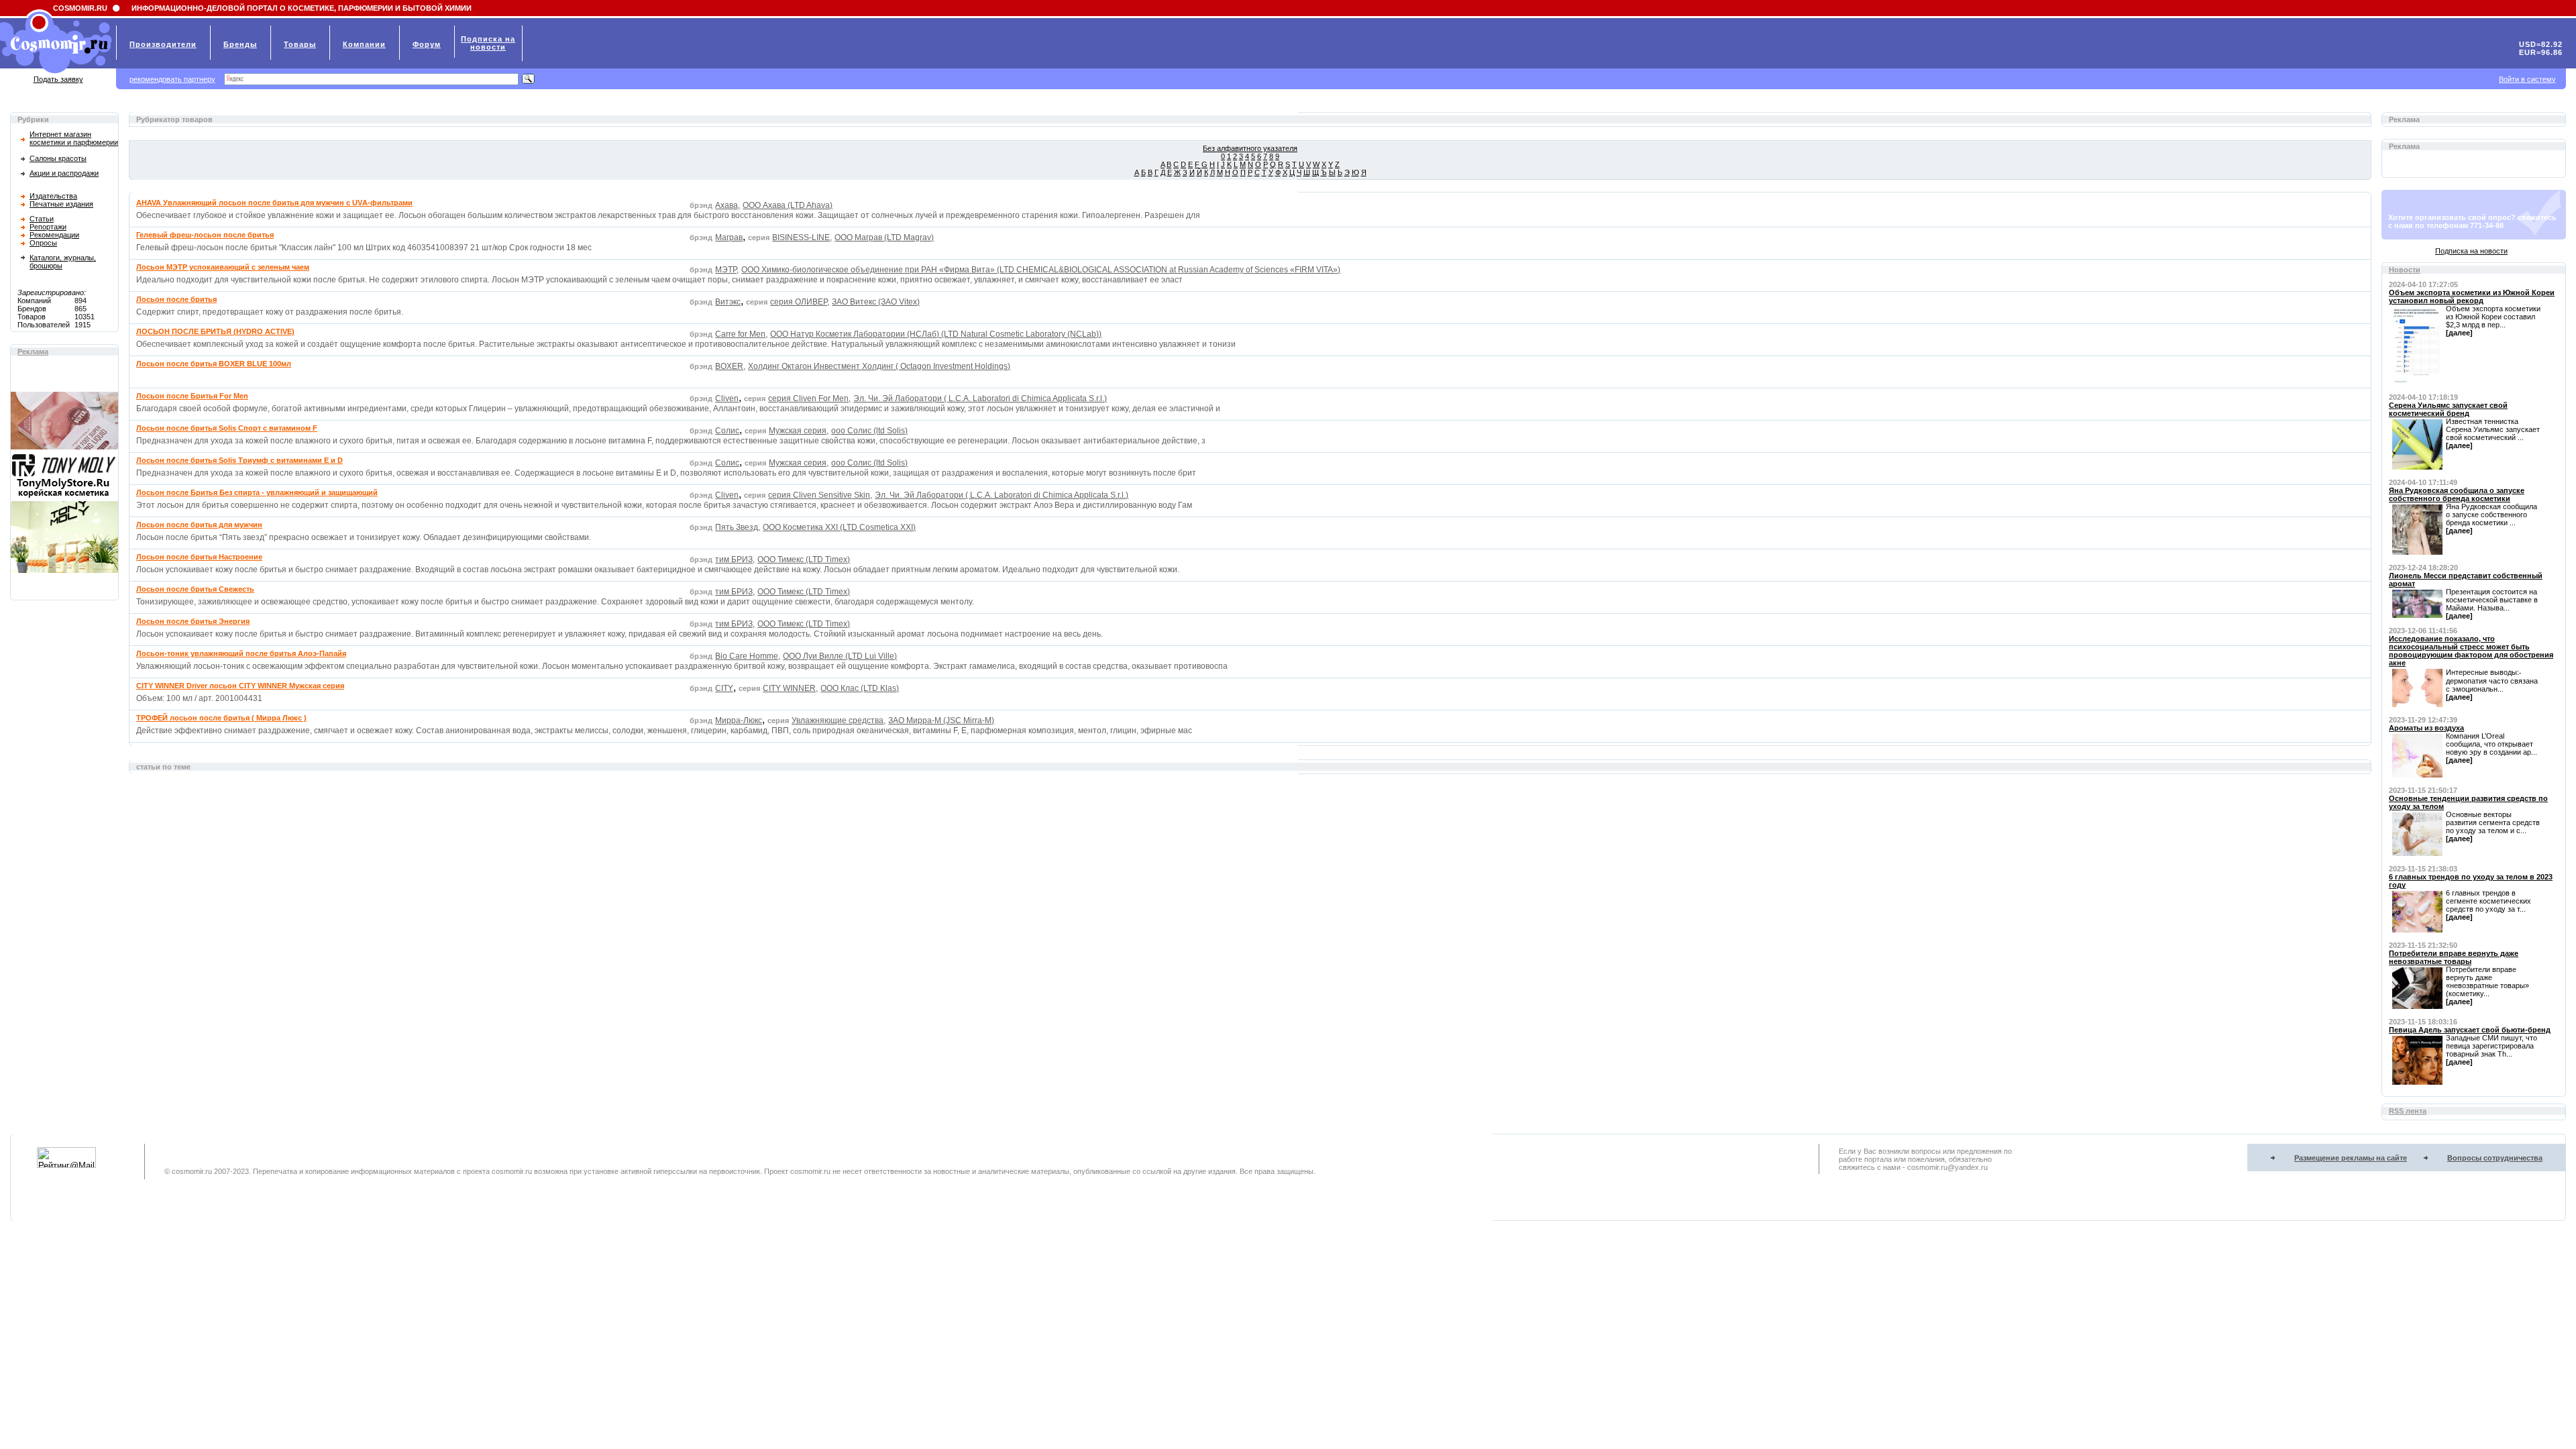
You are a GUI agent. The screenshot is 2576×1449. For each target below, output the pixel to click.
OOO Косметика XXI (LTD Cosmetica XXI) (839, 527)
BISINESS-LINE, (802, 237)
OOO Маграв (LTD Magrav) (884, 237)
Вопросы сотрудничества (2495, 1158)
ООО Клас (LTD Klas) (860, 688)
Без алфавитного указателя (1250, 148)
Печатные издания (61, 204)
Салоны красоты (58, 158)
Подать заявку (58, 79)
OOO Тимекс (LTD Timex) (804, 559)
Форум (427, 44)
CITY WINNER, (790, 688)
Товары (300, 44)
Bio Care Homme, (748, 656)
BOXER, (730, 366)
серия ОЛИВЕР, (800, 302)
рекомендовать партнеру (172, 79)
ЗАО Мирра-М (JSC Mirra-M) (941, 720)
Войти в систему (2527, 79)
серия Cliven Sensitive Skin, (820, 495)
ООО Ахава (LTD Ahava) (788, 205)
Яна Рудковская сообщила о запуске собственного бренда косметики (2457, 494)
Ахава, (728, 205)
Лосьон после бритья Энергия (193, 621)
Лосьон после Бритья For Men (192, 396)
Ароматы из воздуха (2426, 728)
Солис (727, 431)
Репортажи (48, 227)
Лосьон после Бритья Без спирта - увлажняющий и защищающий (257, 492)
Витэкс (728, 302)
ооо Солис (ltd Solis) (869, 431)
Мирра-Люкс (739, 720)
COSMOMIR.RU (80, 8)
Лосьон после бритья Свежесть (195, 589)
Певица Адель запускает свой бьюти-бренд (2470, 1030)
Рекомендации (54, 235)
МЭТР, (727, 270)
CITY (724, 688)
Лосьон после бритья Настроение (199, 557)
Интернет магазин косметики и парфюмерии (74, 138)
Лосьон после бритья (176, 299)
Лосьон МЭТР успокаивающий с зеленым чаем (223, 267)
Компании (364, 44)
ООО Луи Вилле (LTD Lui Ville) (840, 656)
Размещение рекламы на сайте (2351, 1158)
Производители (163, 44)
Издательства (53, 196)
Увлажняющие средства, (839, 720)
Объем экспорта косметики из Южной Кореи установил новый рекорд (2472, 297)
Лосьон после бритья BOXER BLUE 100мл (214, 364)
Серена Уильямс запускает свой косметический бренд (2448, 409)
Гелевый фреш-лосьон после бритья (205, 235)
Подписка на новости (2471, 251)
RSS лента (2408, 1111)
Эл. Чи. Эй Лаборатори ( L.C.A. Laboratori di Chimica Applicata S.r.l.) (980, 398)
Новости (2405, 270)
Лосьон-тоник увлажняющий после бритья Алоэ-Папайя (241, 653)
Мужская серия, (799, 431)
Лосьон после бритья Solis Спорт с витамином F (227, 428)
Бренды (240, 44)
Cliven (727, 398)
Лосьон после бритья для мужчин (199, 525)
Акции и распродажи (64, 173)
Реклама (33, 352)
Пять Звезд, (738, 527)
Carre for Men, (741, 334)
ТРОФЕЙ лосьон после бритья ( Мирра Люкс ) (221, 718)
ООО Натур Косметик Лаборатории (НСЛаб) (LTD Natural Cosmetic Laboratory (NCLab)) (936, 334)
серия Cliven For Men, (809, 398)
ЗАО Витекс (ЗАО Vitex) (876, 302)
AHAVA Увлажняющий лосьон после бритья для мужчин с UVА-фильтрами (274, 203)
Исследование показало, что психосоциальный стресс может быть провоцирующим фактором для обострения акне (2471, 651)
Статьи (42, 219)
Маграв (729, 237)
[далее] (2459, 333)
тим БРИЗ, (735, 559)
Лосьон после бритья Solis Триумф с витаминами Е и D (239, 460)
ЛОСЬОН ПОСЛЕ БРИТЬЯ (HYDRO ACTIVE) (215, 331)
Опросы (43, 243)
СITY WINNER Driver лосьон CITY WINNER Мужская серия (240, 686)
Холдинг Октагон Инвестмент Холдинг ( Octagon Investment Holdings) (879, 366)
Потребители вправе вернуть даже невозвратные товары (2454, 957)
